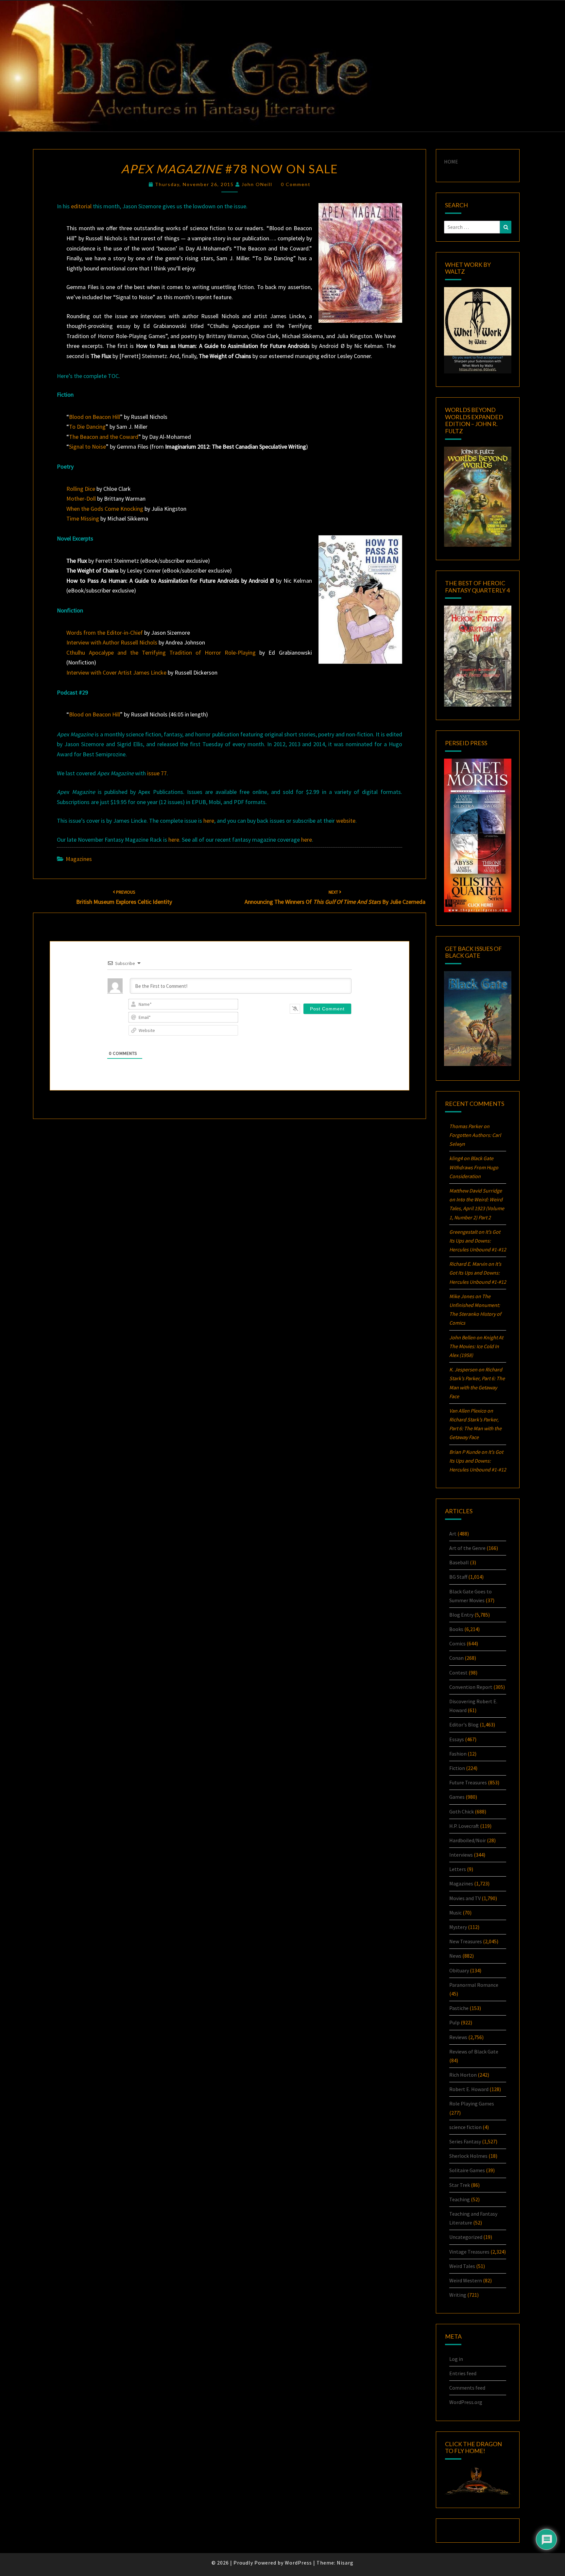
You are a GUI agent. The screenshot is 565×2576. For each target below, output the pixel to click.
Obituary (459, 1970)
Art (453, 1534)
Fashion (458, 1754)
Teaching (460, 2199)
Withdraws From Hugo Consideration (474, 1167)
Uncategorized (466, 2237)
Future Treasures (468, 1782)
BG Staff (458, 1577)
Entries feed (463, 2373)
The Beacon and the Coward (104, 437)
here (209, 821)
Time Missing (83, 518)
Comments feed (467, 2388)
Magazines (79, 859)
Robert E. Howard (469, 2089)
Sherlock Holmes (468, 2156)
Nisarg (345, 2563)
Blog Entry (461, 1615)
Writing (458, 2295)
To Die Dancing (87, 427)
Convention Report (471, 1687)
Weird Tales (462, 2266)
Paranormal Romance (474, 1985)
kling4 (456, 1158)
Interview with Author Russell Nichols (112, 642)
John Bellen (462, 1337)
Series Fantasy (465, 2141)
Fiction (457, 1768)
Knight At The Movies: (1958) (476, 1346)
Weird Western (466, 2280)
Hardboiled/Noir (468, 1840)
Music (455, 1913)
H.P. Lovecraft (464, 1826)
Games (457, 1797)
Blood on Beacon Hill (94, 417)
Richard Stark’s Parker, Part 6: (475, 1428)
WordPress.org (466, 2402)
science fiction (465, 2127)
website (346, 821)
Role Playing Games (472, 2104)
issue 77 (157, 773)
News (455, 1956)
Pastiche (459, 2008)
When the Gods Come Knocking (105, 509)
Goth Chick (462, 1812)
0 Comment (296, 184)
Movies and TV (465, 1898)
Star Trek (460, 2185)
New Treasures (466, 1941)
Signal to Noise (87, 447)
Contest (458, 1673)
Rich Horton (463, 2075)
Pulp (454, 2022)
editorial (81, 206)
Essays (457, 1739)
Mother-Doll (81, 498)
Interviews (461, 1855)
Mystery (458, 1927)
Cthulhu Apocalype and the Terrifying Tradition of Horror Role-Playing (161, 653)
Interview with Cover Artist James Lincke (116, 672)
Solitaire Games (467, 2170)
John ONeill (257, 184)
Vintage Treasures (469, 2252)
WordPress (298, 2563)
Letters (458, 1869)
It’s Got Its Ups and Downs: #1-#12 (478, 1241)
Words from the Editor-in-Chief (105, 633)
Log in (456, 2359)
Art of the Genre (467, 1548)
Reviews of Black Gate (474, 2052)
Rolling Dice (81, 489)
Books (456, 1629)
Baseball (459, 1562)
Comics (457, 1643)
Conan (456, 1658)
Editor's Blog (464, 1725)
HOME (451, 162)
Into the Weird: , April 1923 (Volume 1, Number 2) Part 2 (477, 1208)
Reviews (458, 2037)
